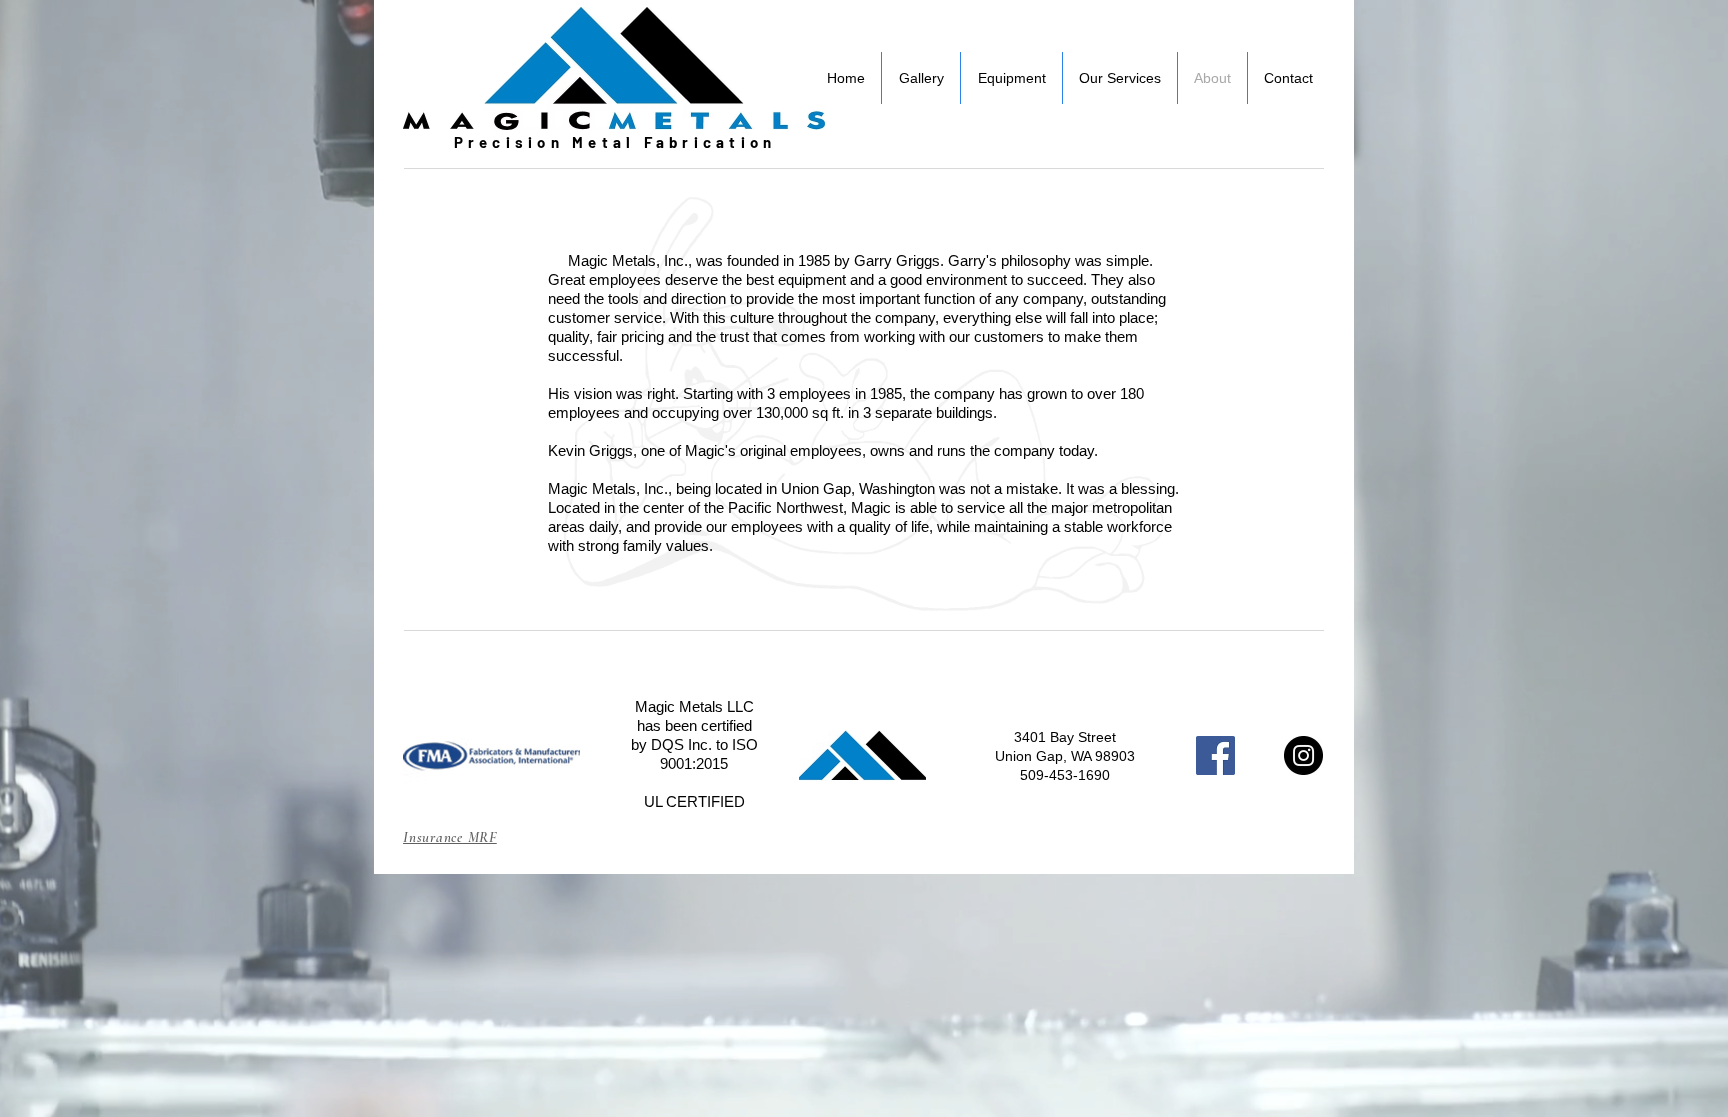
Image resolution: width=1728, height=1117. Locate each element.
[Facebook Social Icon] (1215, 755)
